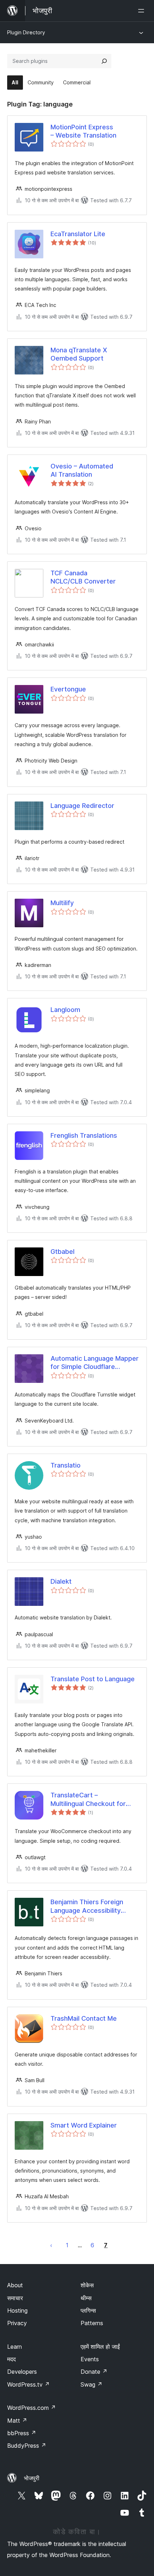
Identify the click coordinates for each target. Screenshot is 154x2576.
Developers (22, 2372)
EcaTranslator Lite (78, 234)
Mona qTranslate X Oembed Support (79, 354)
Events (90, 2359)
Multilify (62, 903)
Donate (94, 2372)
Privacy (17, 2323)
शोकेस (87, 2285)
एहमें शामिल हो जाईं (100, 2347)
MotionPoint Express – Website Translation (83, 131)
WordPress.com (32, 2408)
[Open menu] (143, 11)
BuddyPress (27, 2446)
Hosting (17, 2311)
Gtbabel (62, 1252)
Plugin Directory (26, 32)
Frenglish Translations (84, 1135)
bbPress (22, 2433)
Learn (15, 2347)
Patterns (92, 2323)
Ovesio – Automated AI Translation (82, 470)
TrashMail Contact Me (84, 2018)
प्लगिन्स (88, 2311)
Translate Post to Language (93, 1679)
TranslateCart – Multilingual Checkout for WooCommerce (88, 1800)
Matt (17, 2421)
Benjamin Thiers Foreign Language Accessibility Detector (87, 1906)
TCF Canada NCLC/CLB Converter (83, 577)
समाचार (15, 2298)
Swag (92, 2384)
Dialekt (61, 1581)
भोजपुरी (32, 2478)
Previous (51, 2245)
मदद (11, 2359)
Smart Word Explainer (84, 2125)
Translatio (66, 1465)
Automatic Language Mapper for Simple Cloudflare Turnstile (95, 1363)
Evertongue (68, 689)
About (15, 2285)
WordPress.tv (28, 2384)
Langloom (65, 1010)
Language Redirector (82, 806)
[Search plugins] (104, 61)
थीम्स (86, 2298)
